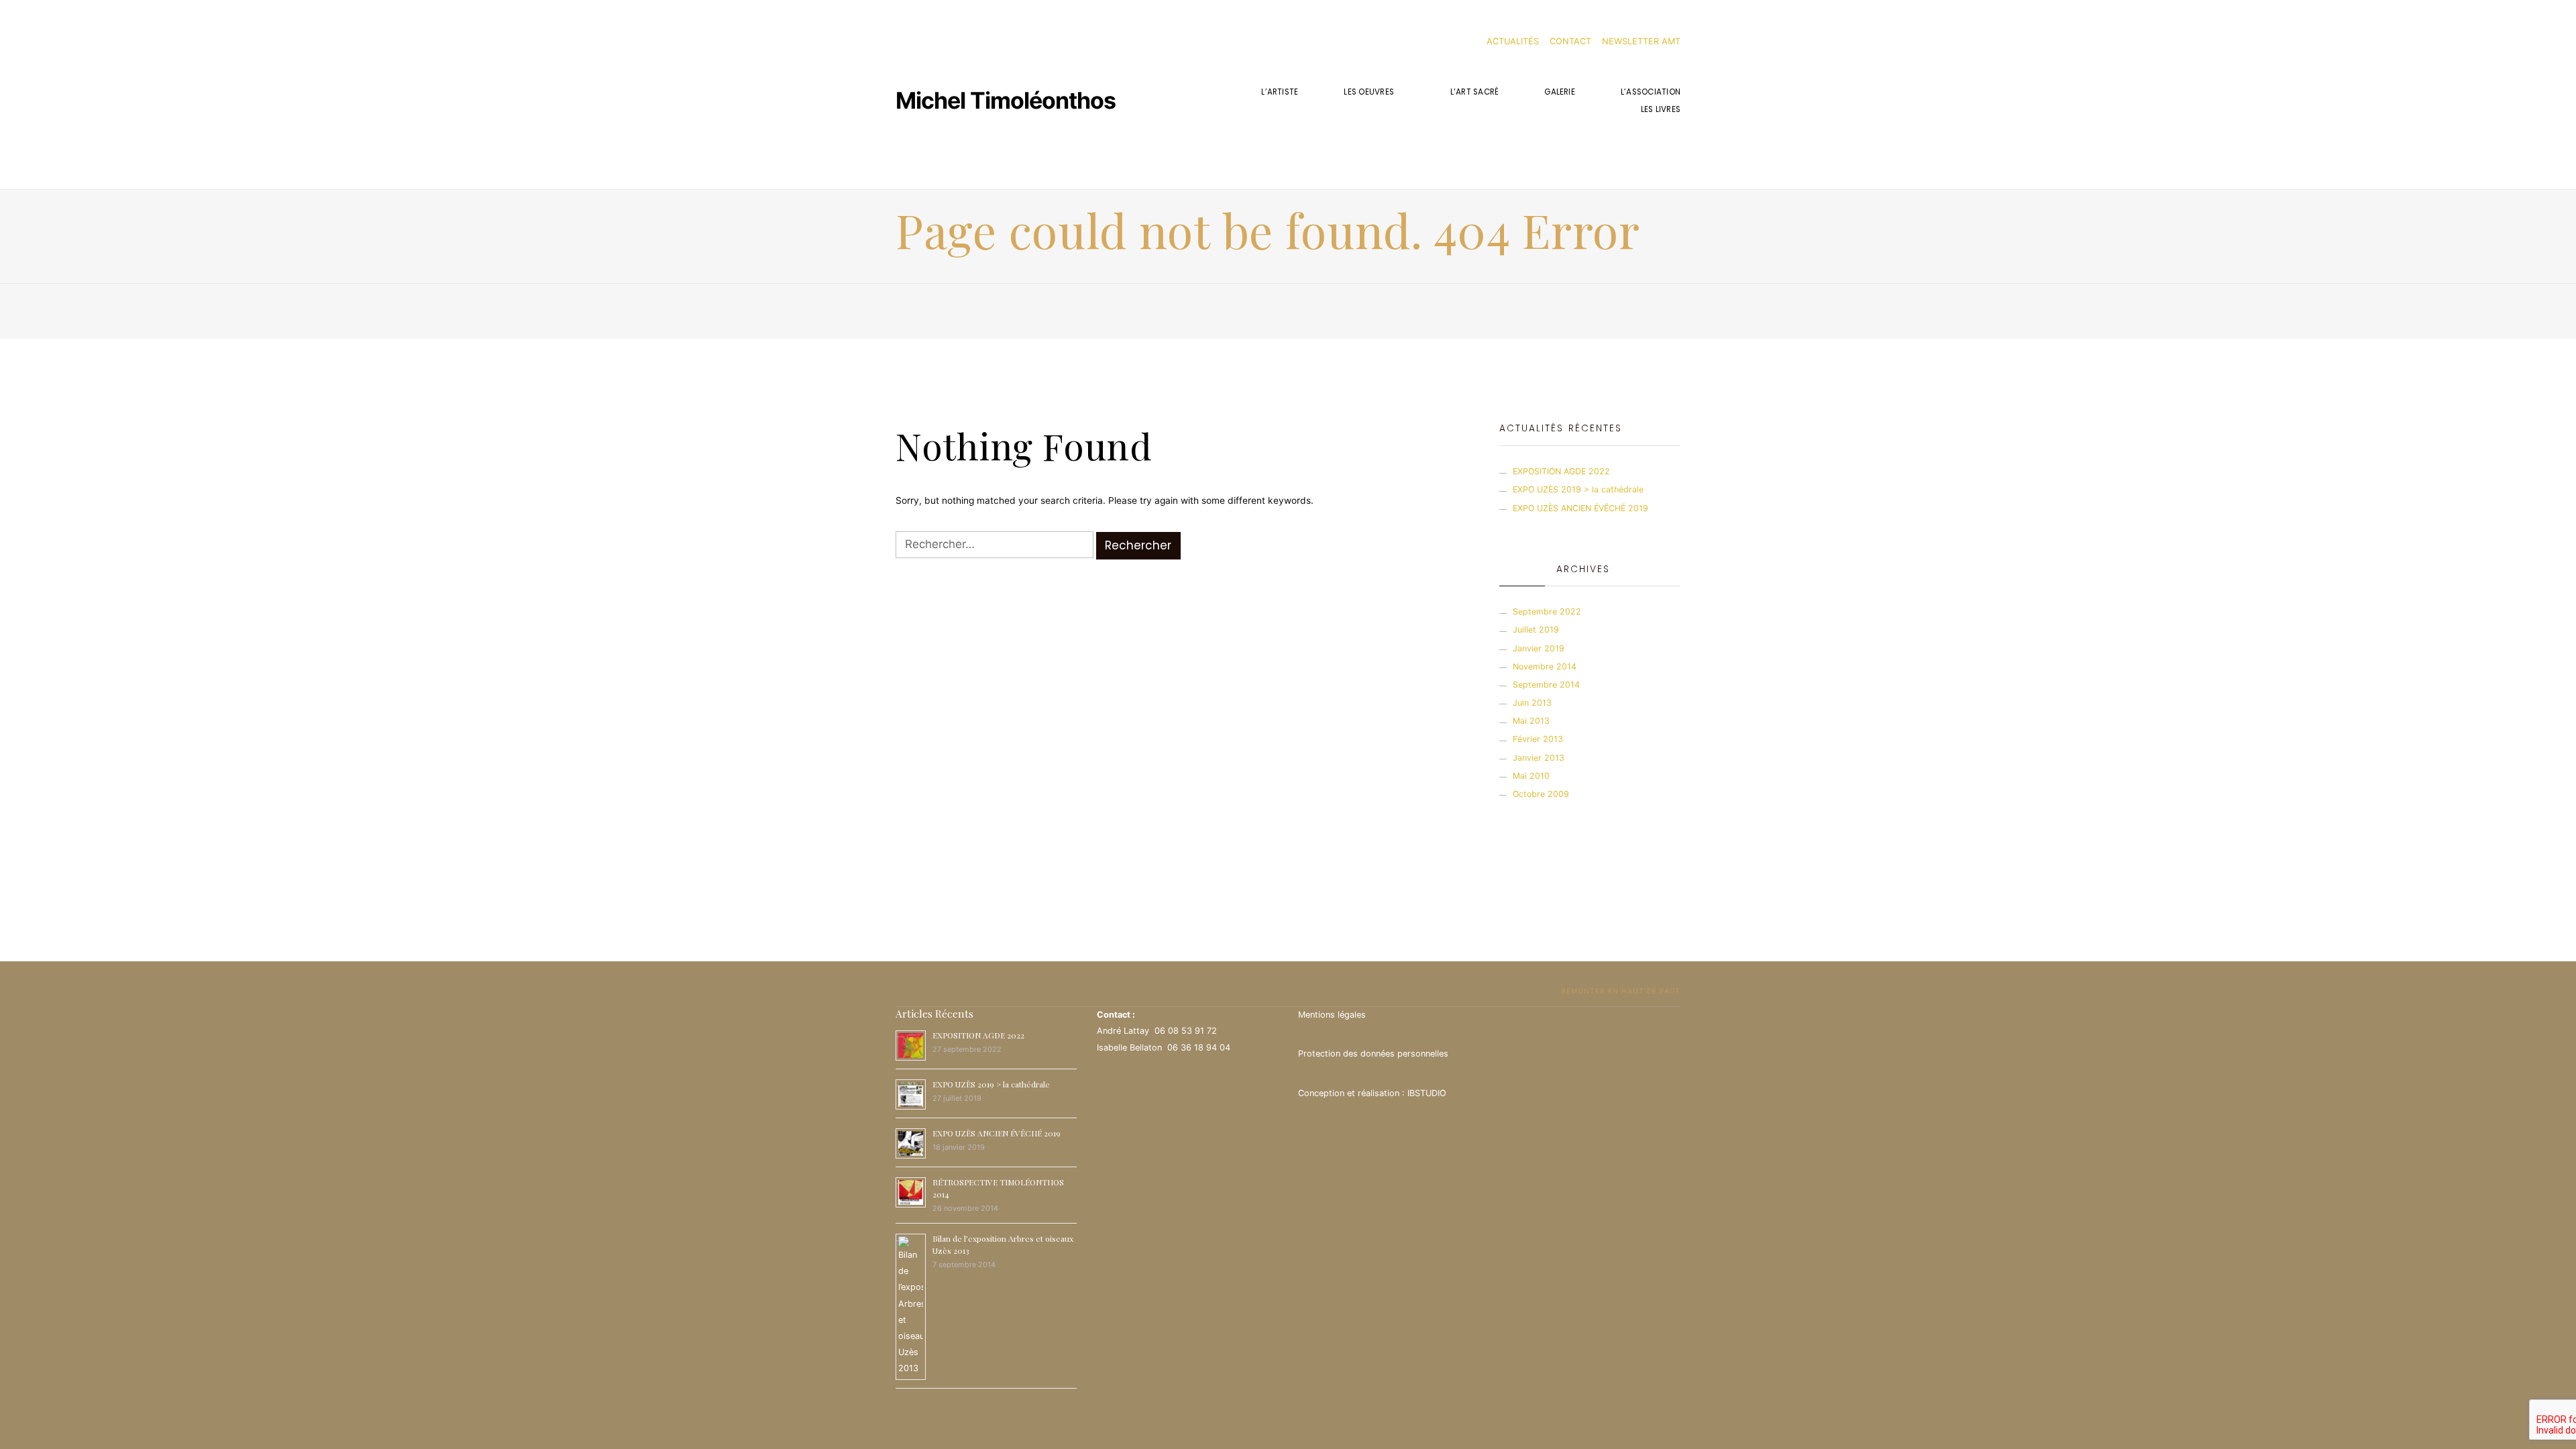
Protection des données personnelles (1373, 1054)
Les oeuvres (1369, 92)
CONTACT (1570, 41)
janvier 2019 (1539, 648)
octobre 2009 (1541, 794)
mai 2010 (1531, 776)
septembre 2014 (1546, 685)
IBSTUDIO (1427, 1093)
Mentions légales (1332, 1015)
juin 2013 (1532, 703)
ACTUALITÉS (1513, 41)
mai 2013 (1531, 721)
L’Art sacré (1475, 92)
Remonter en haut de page (1619, 991)
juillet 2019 (1536, 630)
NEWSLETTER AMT (1641, 41)
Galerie (1560, 92)
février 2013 (1538, 739)
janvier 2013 (1539, 758)
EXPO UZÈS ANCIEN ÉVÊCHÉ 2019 (1580, 508)
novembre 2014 (1545, 666)
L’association (1651, 92)
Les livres (1661, 109)
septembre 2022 (1547, 611)
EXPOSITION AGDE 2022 (1561, 471)
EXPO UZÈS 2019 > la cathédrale (1578, 489)
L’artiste (1280, 92)
